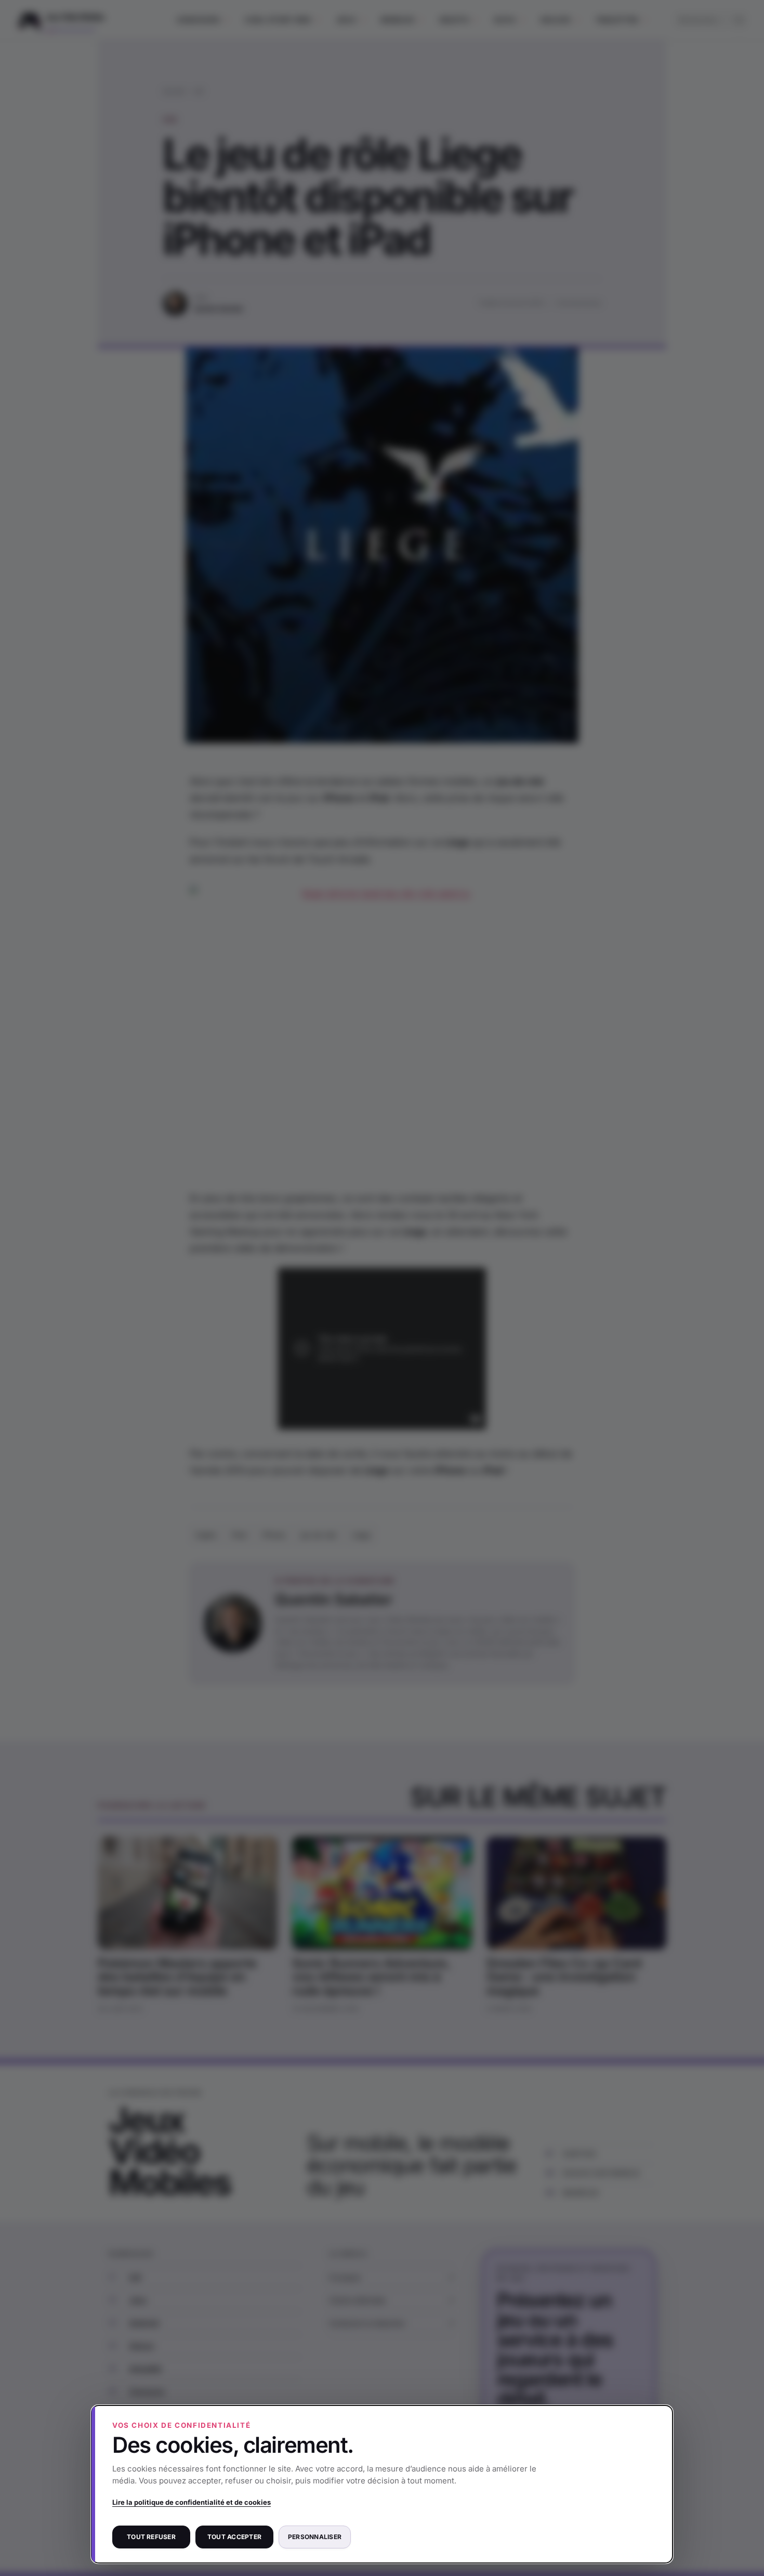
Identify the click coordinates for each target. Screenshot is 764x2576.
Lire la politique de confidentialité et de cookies (192, 2502)
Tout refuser (151, 2537)
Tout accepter (234, 2537)
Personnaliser (315, 2537)
